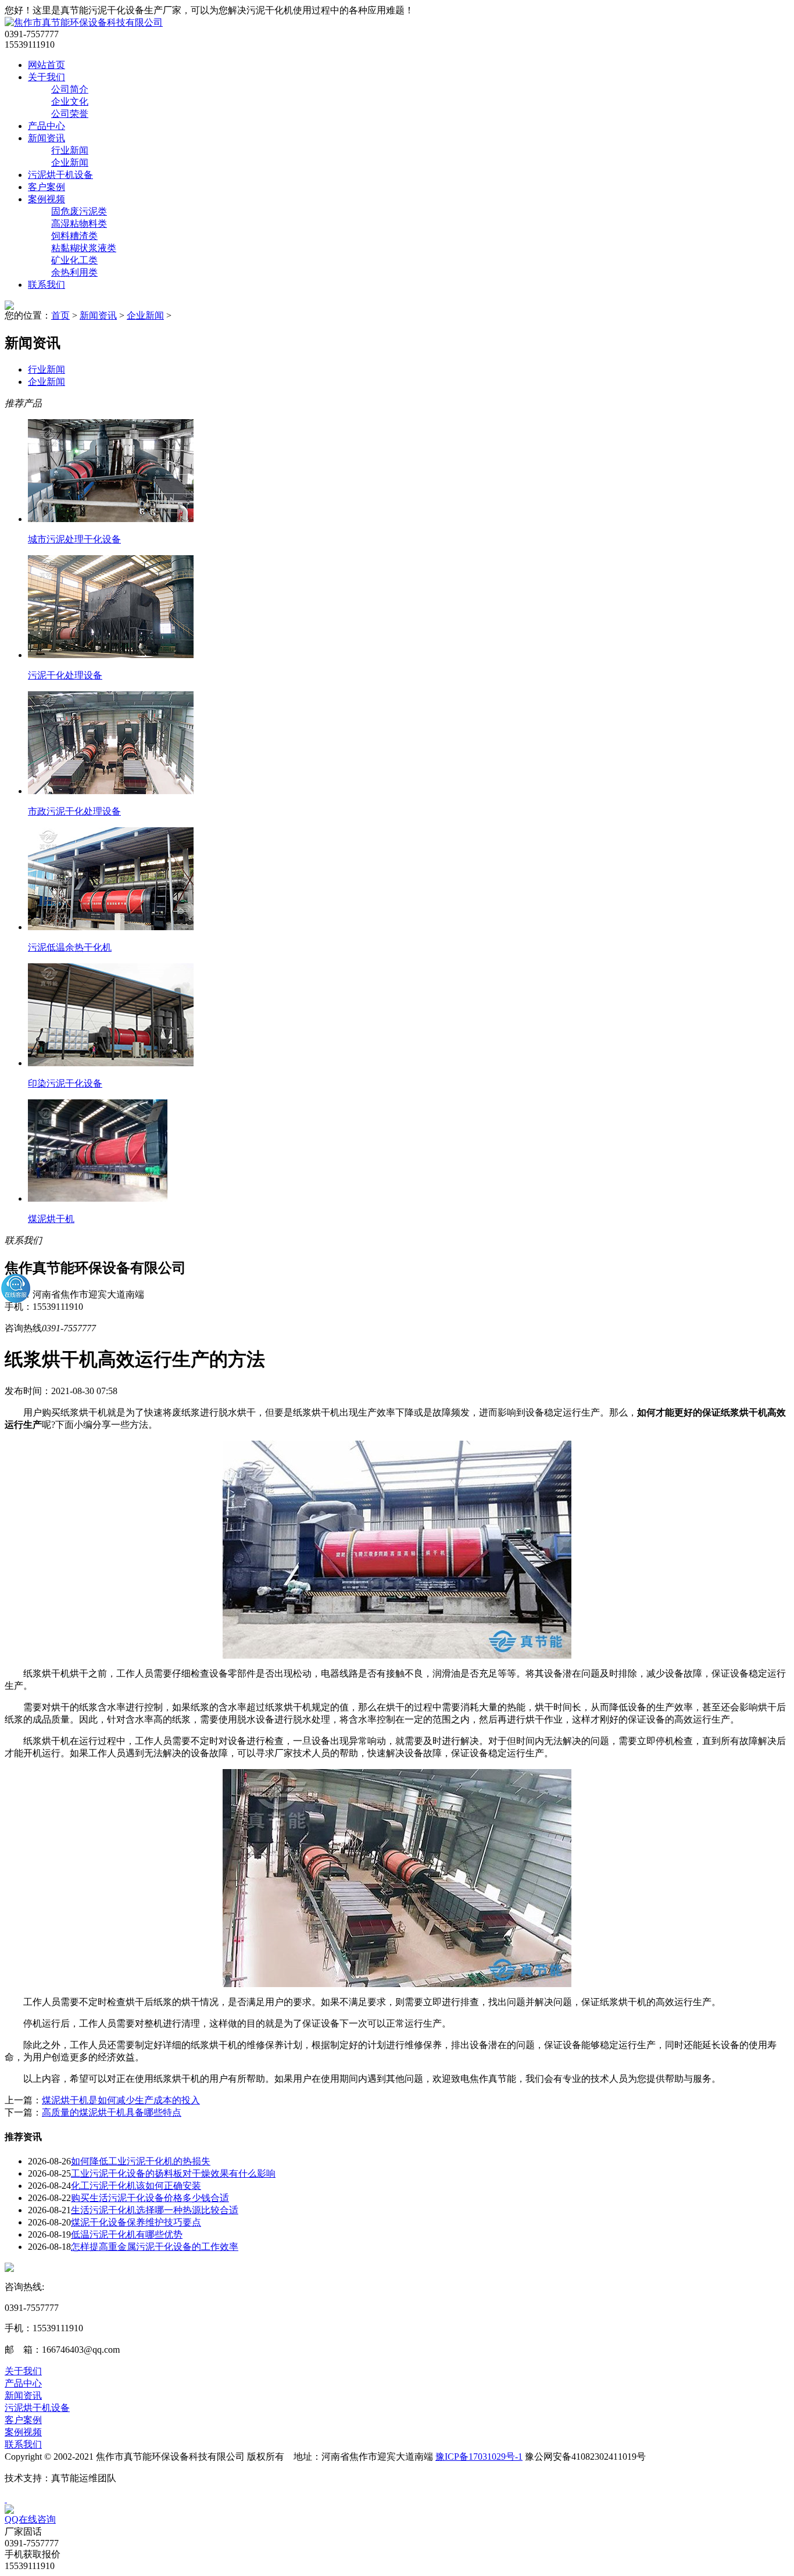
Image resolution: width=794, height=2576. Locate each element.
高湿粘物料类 (79, 224)
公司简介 (70, 89)
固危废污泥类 (79, 211)
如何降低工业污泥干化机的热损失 (141, 2161)
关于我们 (47, 77)
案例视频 (47, 199)
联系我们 (47, 285)
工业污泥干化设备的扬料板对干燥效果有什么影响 (173, 2173)
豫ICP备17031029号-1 (479, 2457)
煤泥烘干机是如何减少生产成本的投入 (121, 2100)
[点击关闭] (6, 2499)
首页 (60, 315)
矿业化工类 (74, 260)
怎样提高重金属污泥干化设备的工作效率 (155, 2247)
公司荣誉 (70, 114)
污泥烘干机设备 (60, 175)
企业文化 (70, 101)
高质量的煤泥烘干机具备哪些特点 (112, 2112)
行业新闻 (70, 150)
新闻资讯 (47, 138)
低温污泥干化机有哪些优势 (127, 2234)
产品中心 (47, 126)
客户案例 (47, 187)
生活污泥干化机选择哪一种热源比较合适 (155, 2210)
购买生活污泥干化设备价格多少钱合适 (150, 2198)
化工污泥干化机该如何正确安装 (136, 2186)
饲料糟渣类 (74, 236)
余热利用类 (74, 272)
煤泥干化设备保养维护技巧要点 (136, 2222)
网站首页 (47, 65)
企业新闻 (70, 162)
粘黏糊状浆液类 (84, 248)
